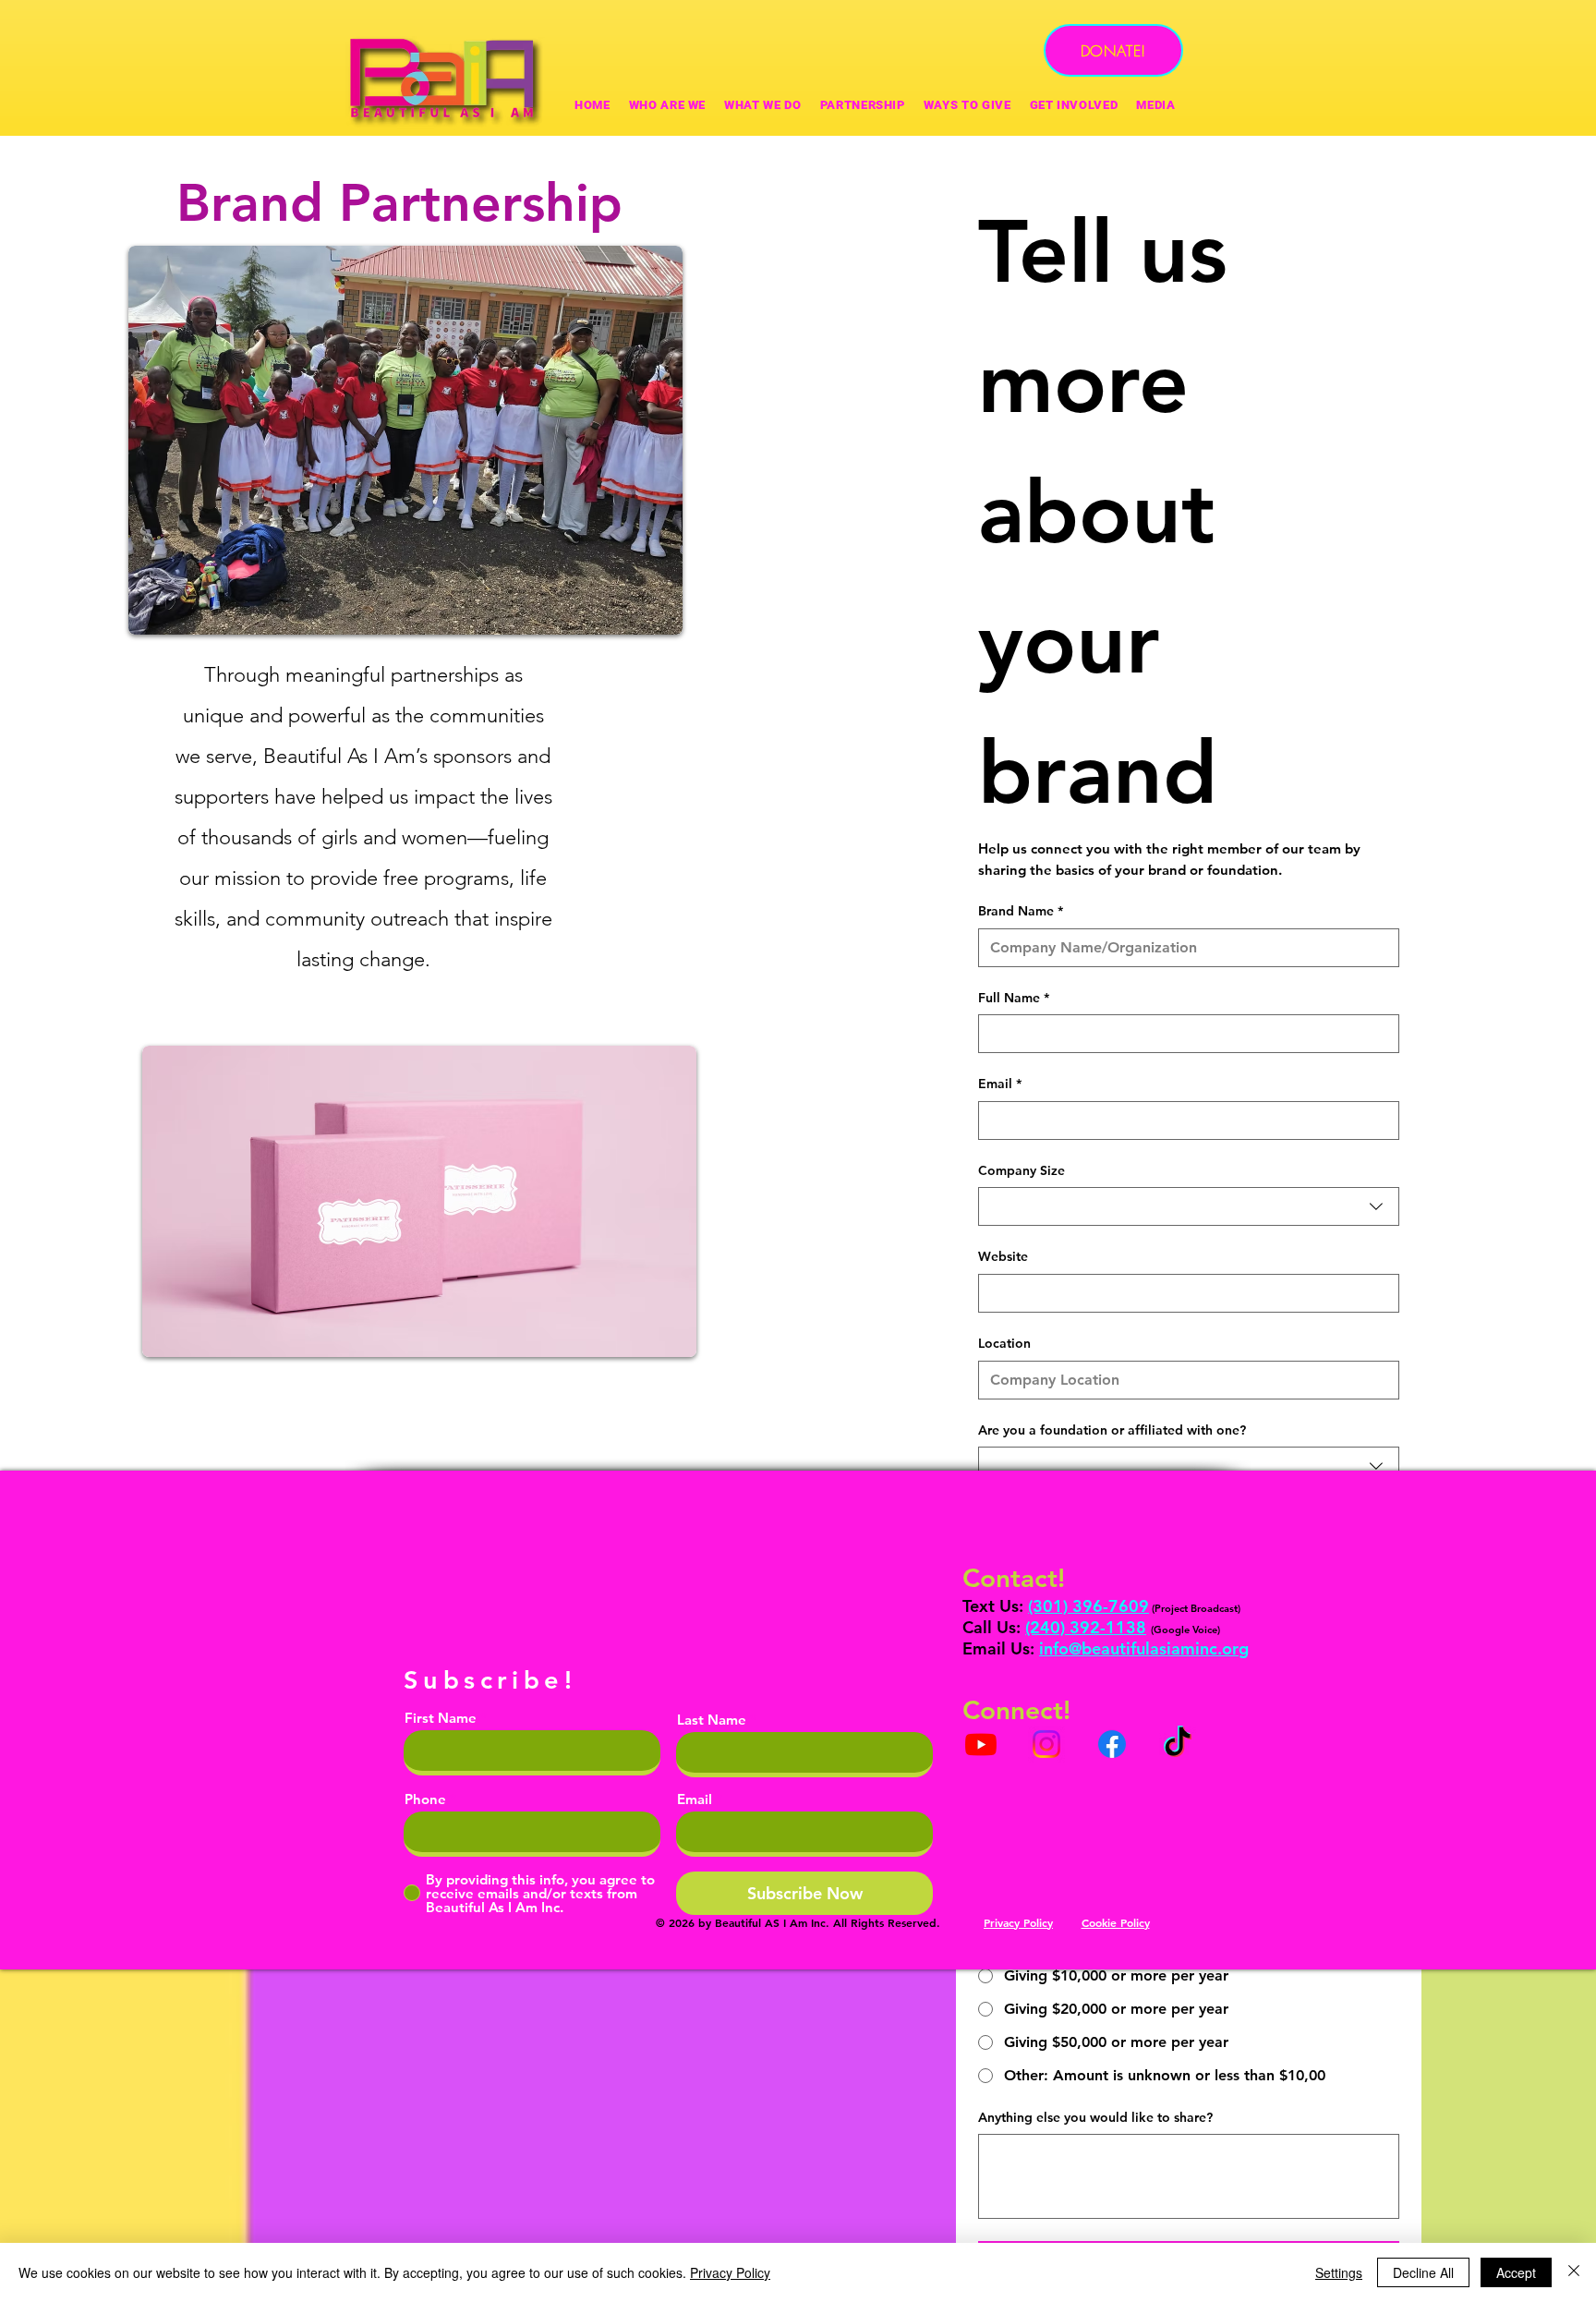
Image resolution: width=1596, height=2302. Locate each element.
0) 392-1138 (1098, 1627)
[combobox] (1189, 1206)
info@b (1065, 1648)
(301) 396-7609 (1088, 1606)
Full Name (1014, 998)
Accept (1516, 2272)
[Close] (1574, 2272)
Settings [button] (1339, 2272)
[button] (967, 105)
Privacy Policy (730, 2272)
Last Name (712, 1720)
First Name (441, 1718)
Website (1003, 1256)
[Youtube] (981, 1744)
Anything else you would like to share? (1095, 2117)
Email (1000, 1084)
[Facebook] (1112, 1744)
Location (1004, 1343)
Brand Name (1021, 911)
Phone (425, 1799)
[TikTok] (1178, 1744)
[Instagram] (1046, 1744)
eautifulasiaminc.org (1170, 1648)
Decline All (1423, 2272)
